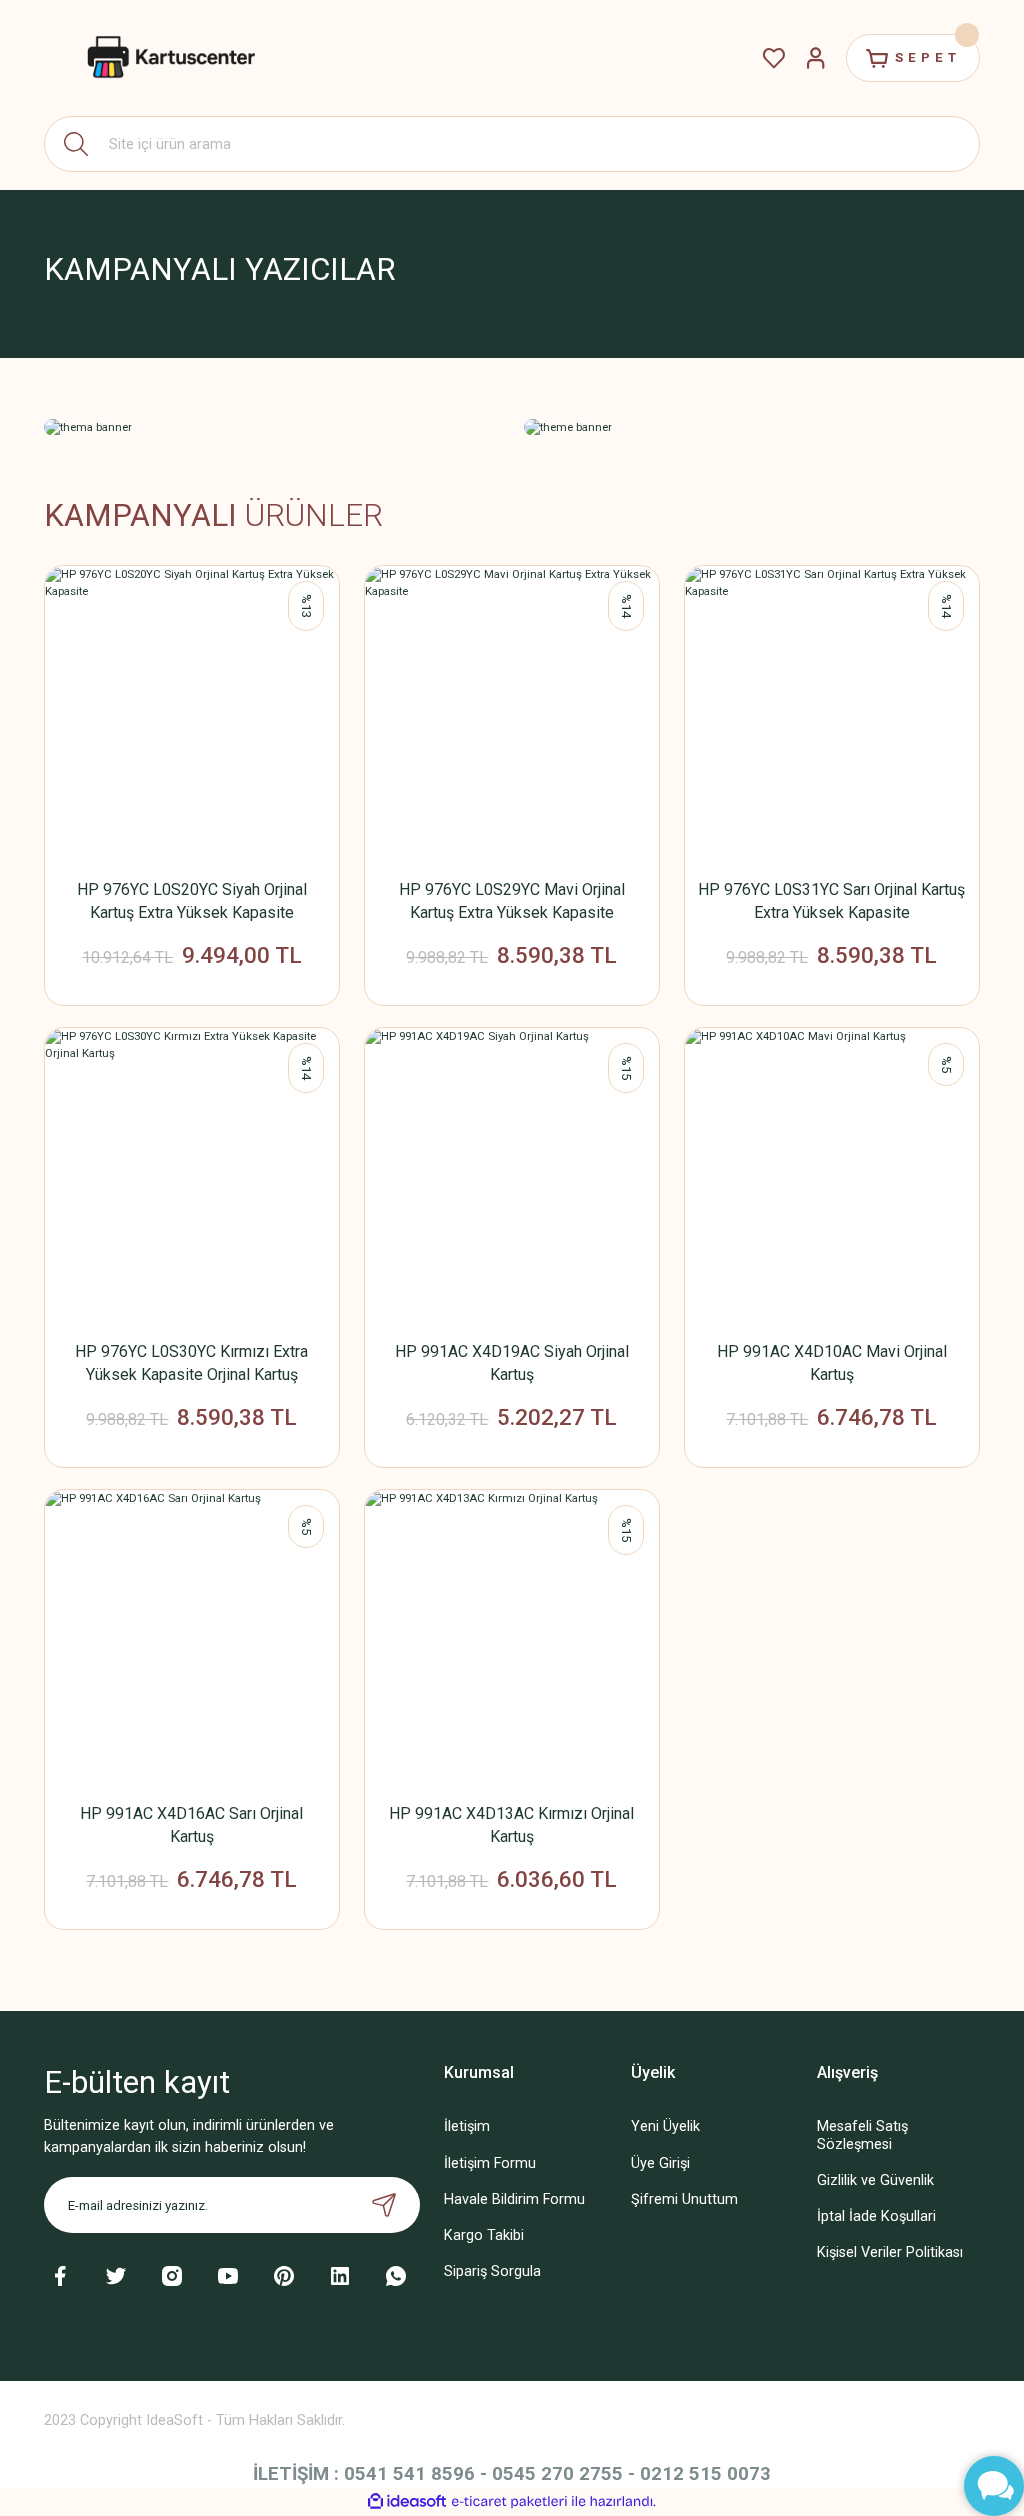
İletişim (467, 2126)
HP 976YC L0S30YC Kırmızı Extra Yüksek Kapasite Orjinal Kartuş (191, 1363)
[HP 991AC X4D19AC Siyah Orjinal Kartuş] (512, 1175)
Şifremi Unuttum (684, 2199)
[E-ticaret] (509, 2501)
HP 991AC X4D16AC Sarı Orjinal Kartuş (191, 1825)
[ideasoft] (407, 2502)
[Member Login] (816, 58)
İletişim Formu (490, 2163)
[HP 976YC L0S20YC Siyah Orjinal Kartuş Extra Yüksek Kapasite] (192, 713)
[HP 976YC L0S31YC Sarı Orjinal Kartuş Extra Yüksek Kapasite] (832, 713)
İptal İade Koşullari (876, 2216)
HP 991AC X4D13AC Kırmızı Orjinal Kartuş (511, 1825)
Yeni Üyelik (665, 2126)
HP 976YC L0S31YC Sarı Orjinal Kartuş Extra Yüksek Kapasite (831, 901)
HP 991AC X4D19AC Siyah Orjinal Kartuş (512, 1363)
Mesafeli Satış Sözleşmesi (862, 2135)
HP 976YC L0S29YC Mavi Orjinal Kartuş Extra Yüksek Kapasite (512, 901)
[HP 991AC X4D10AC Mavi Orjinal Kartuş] (832, 1175)
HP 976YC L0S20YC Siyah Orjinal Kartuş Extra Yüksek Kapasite (192, 901)
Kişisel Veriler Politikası (890, 2252)
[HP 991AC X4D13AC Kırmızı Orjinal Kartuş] (512, 1637)
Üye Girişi (660, 2163)
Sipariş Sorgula (492, 2271)
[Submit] (384, 2205)
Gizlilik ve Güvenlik (875, 2180)
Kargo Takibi (484, 2235)
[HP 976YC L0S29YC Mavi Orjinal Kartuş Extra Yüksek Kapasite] (512, 713)
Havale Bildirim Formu (514, 2199)
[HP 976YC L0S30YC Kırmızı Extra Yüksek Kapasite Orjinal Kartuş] (192, 1175)
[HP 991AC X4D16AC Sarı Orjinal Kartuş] (192, 1637)
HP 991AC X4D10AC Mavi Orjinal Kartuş (832, 1363)
